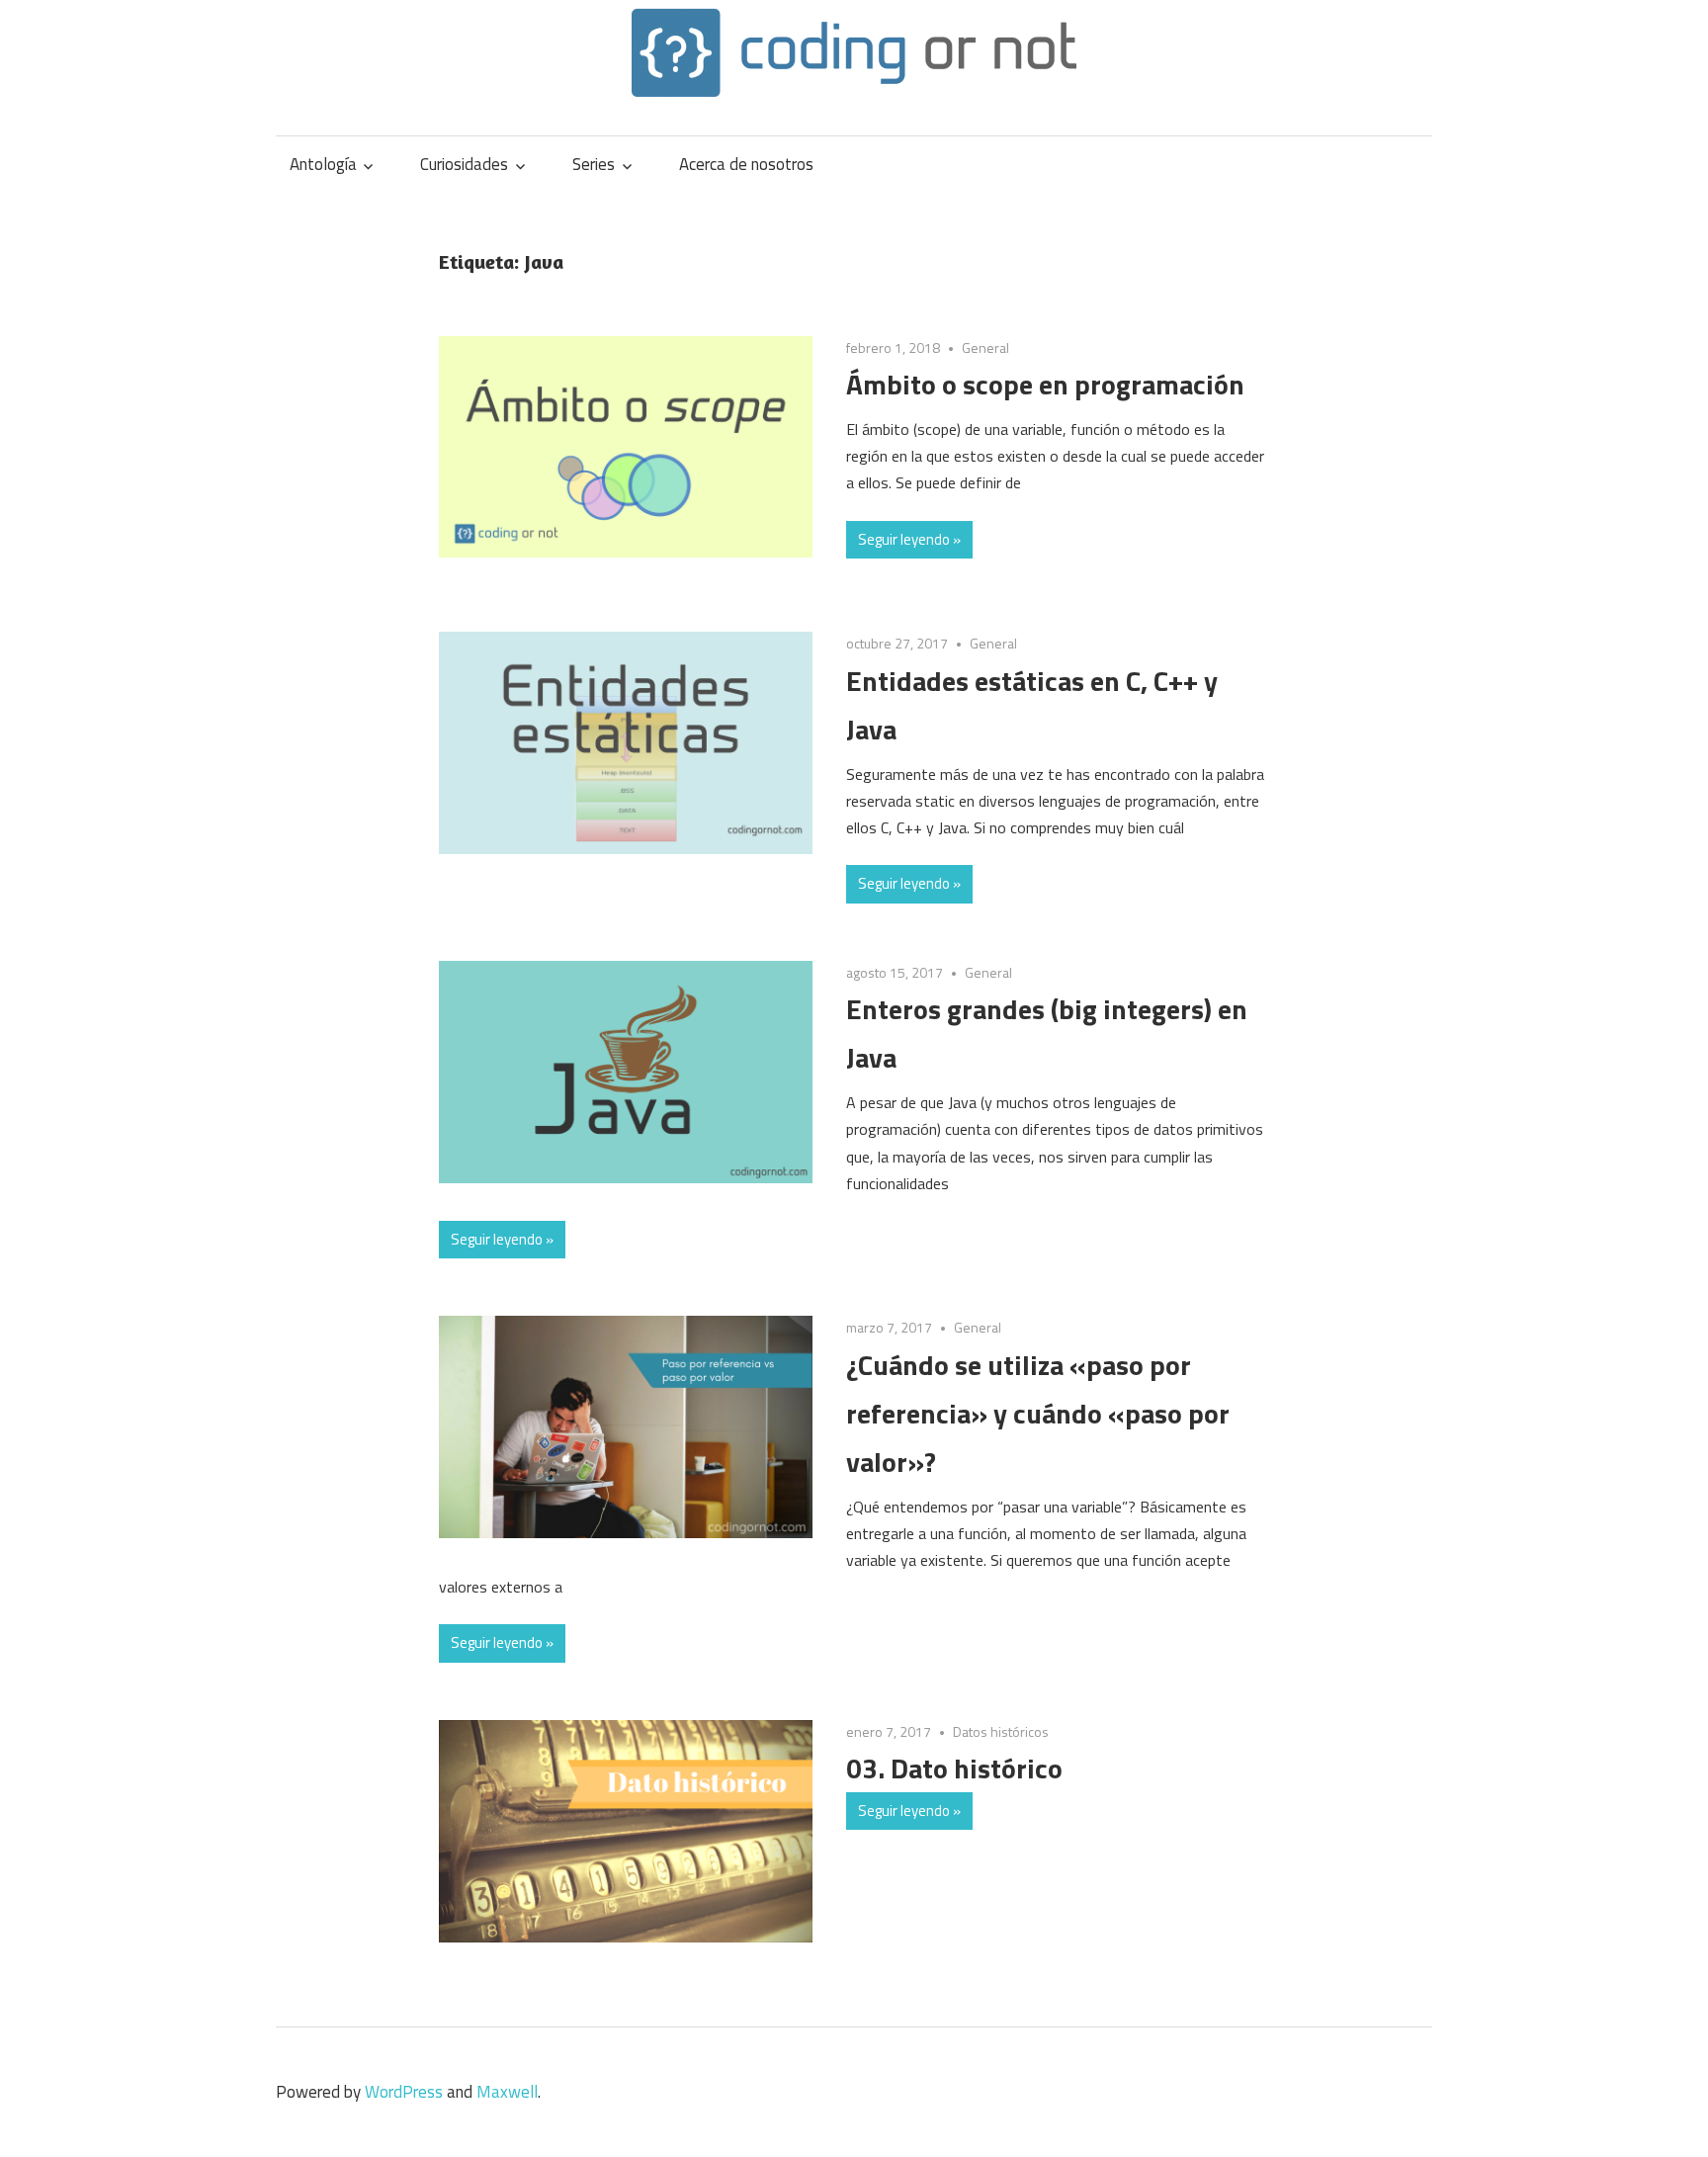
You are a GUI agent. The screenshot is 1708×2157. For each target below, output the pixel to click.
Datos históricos (1001, 1731)
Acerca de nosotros (746, 164)
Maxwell (507, 2092)
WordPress (404, 2092)
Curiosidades (464, 164)
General (985, 347)
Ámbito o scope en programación (1045, 384)
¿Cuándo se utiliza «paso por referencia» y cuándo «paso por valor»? (1038, 1413)
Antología (323, 164)
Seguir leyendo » (909, 539)
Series (594, 164)
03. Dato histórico (954, 1768)
